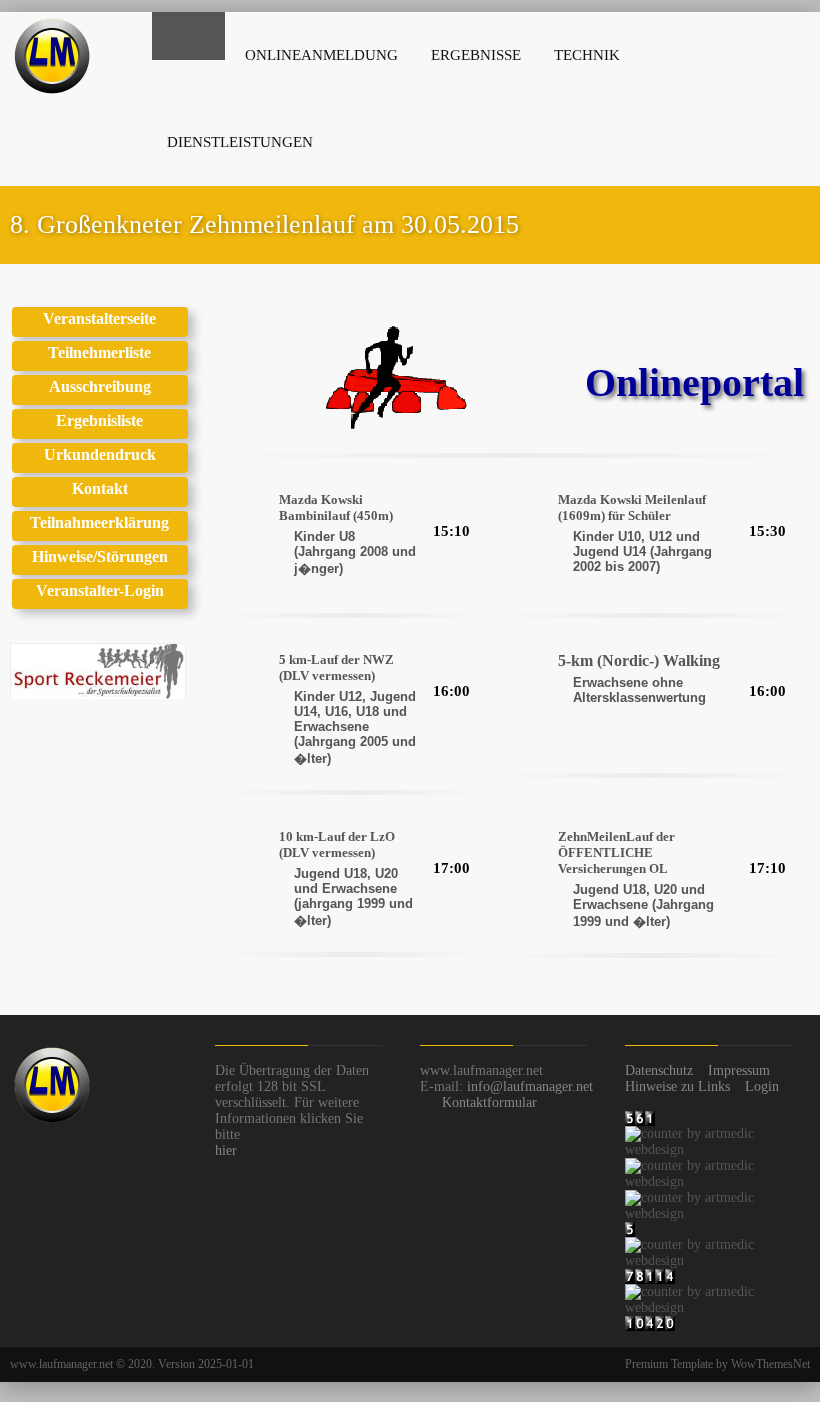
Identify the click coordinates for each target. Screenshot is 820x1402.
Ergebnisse (476, 55)
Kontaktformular (489, 1102)
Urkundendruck (100, 454)
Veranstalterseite (99, 318)
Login (762, 1086)
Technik (587, 55)
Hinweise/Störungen (100, 556)
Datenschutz (659, 1070)
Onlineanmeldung (321, 55)
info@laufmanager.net (530, 1086)
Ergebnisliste (99, 420)
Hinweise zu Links (677, 1086)
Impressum (739, 1070)
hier (226, 1150)
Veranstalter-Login (100, 590)
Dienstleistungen (240, 142)
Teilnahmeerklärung (99, 522)
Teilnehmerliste (99, 352)
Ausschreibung (100, 386)
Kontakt (100, 488)
